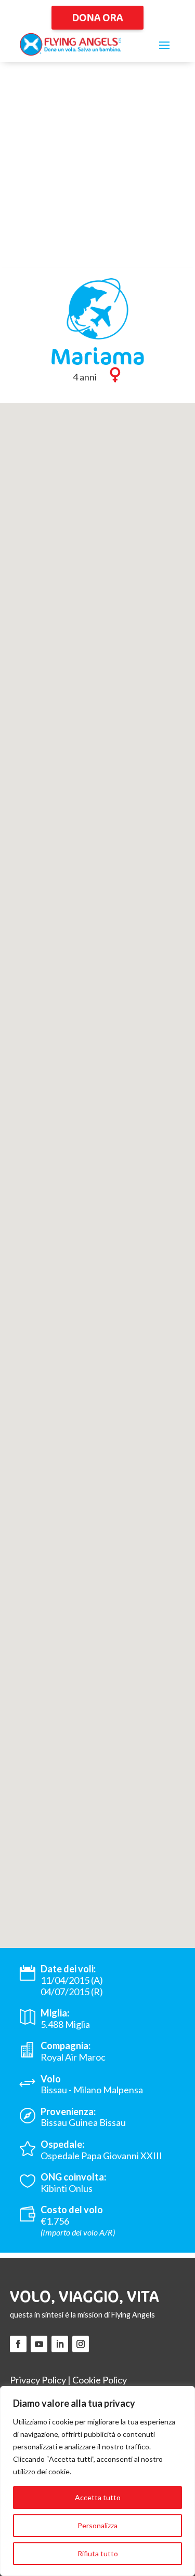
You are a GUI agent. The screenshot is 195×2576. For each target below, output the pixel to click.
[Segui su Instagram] (81, 2344)
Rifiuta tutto (98, 2553)
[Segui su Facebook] (18, 2344)
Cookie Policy (100, 2380)
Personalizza (97, 2525)
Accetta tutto (98, 2497)
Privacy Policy (38, 2380)
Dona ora (97, 17)
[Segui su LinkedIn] (60, 2344)
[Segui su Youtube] (39, 2344)
